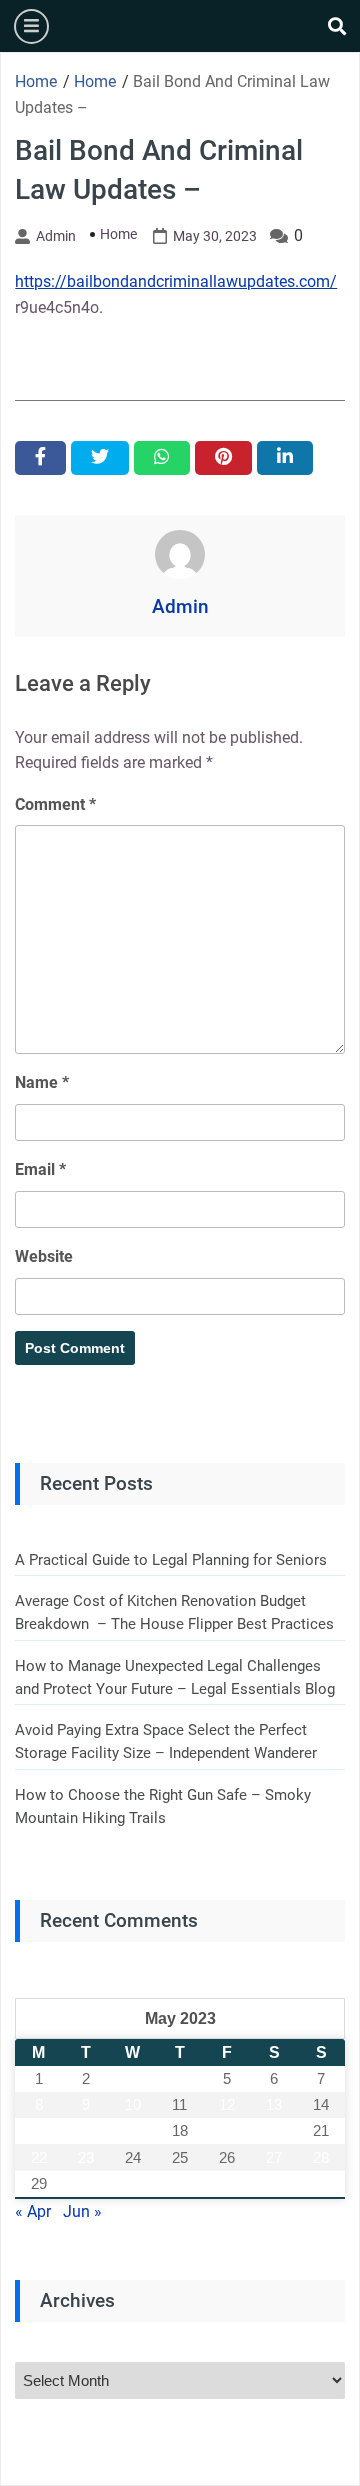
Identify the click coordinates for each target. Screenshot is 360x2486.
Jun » (82, 2211)
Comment (55, 804)
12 (227, 2104)
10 (133, 2104)
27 (274, 2157)
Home (118, 234)
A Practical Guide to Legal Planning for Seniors (171, 1560)
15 (39, 2130)
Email (40, 1169)
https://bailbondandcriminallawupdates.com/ (176, 281)
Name (42, 1082)
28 (321, 2157)
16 (86, 2130)
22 (39, 2157)
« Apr (33, 2211)
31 (133, 2183)
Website (44, 1256)
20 (274, 2130)
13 (274, 2104)
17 (133, 2130)
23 (86, 2157)
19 (227, 2130)
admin (56, 236)
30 (86, 2183)
